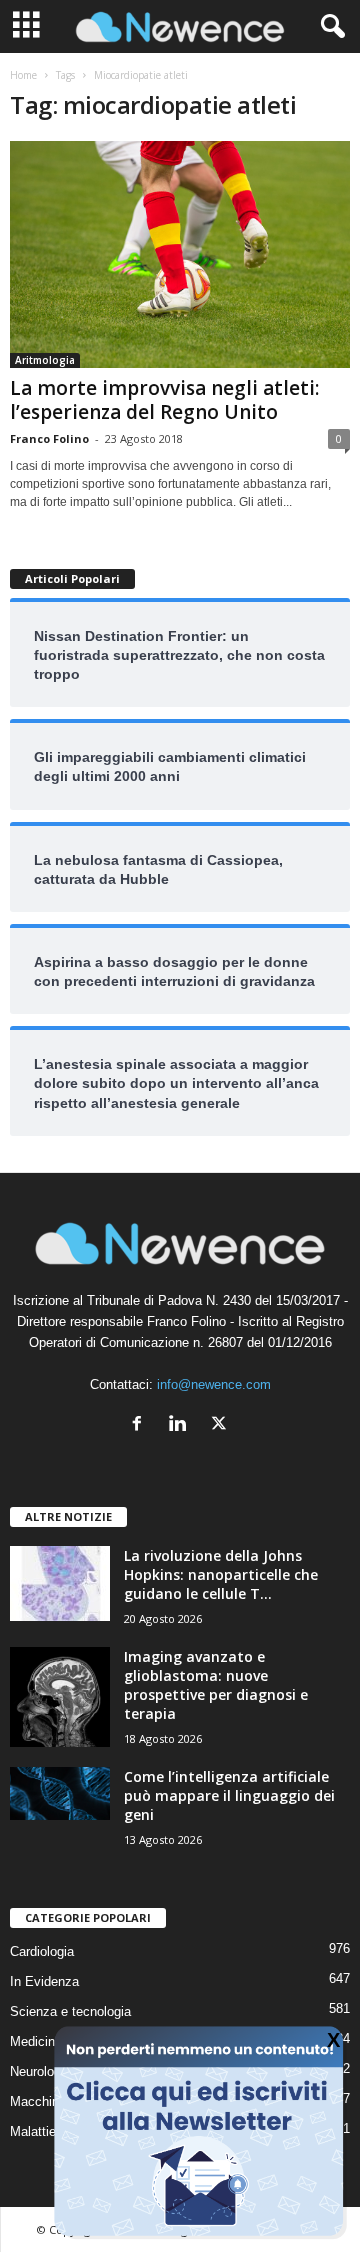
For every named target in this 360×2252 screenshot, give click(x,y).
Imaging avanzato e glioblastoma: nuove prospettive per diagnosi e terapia (216, 1685)
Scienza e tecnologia (70, 2011)
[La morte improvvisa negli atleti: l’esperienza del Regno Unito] (180, 254)
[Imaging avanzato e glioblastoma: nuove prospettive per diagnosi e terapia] (60, 1697)
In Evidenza (44, 1981)
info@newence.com (214, 1384)
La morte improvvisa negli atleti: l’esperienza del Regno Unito (164, 400)
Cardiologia (42, 1951)
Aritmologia (45, 360)
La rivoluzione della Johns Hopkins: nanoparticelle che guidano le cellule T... (221, 1574)
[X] (221, 1425)
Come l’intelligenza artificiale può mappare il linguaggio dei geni (229, 1795)
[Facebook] (141, 1425)
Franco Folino (49, 438)
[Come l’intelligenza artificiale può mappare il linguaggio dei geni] (60, 1793)
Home (23, 75)
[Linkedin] (182, 1425)
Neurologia (40, 2071)
